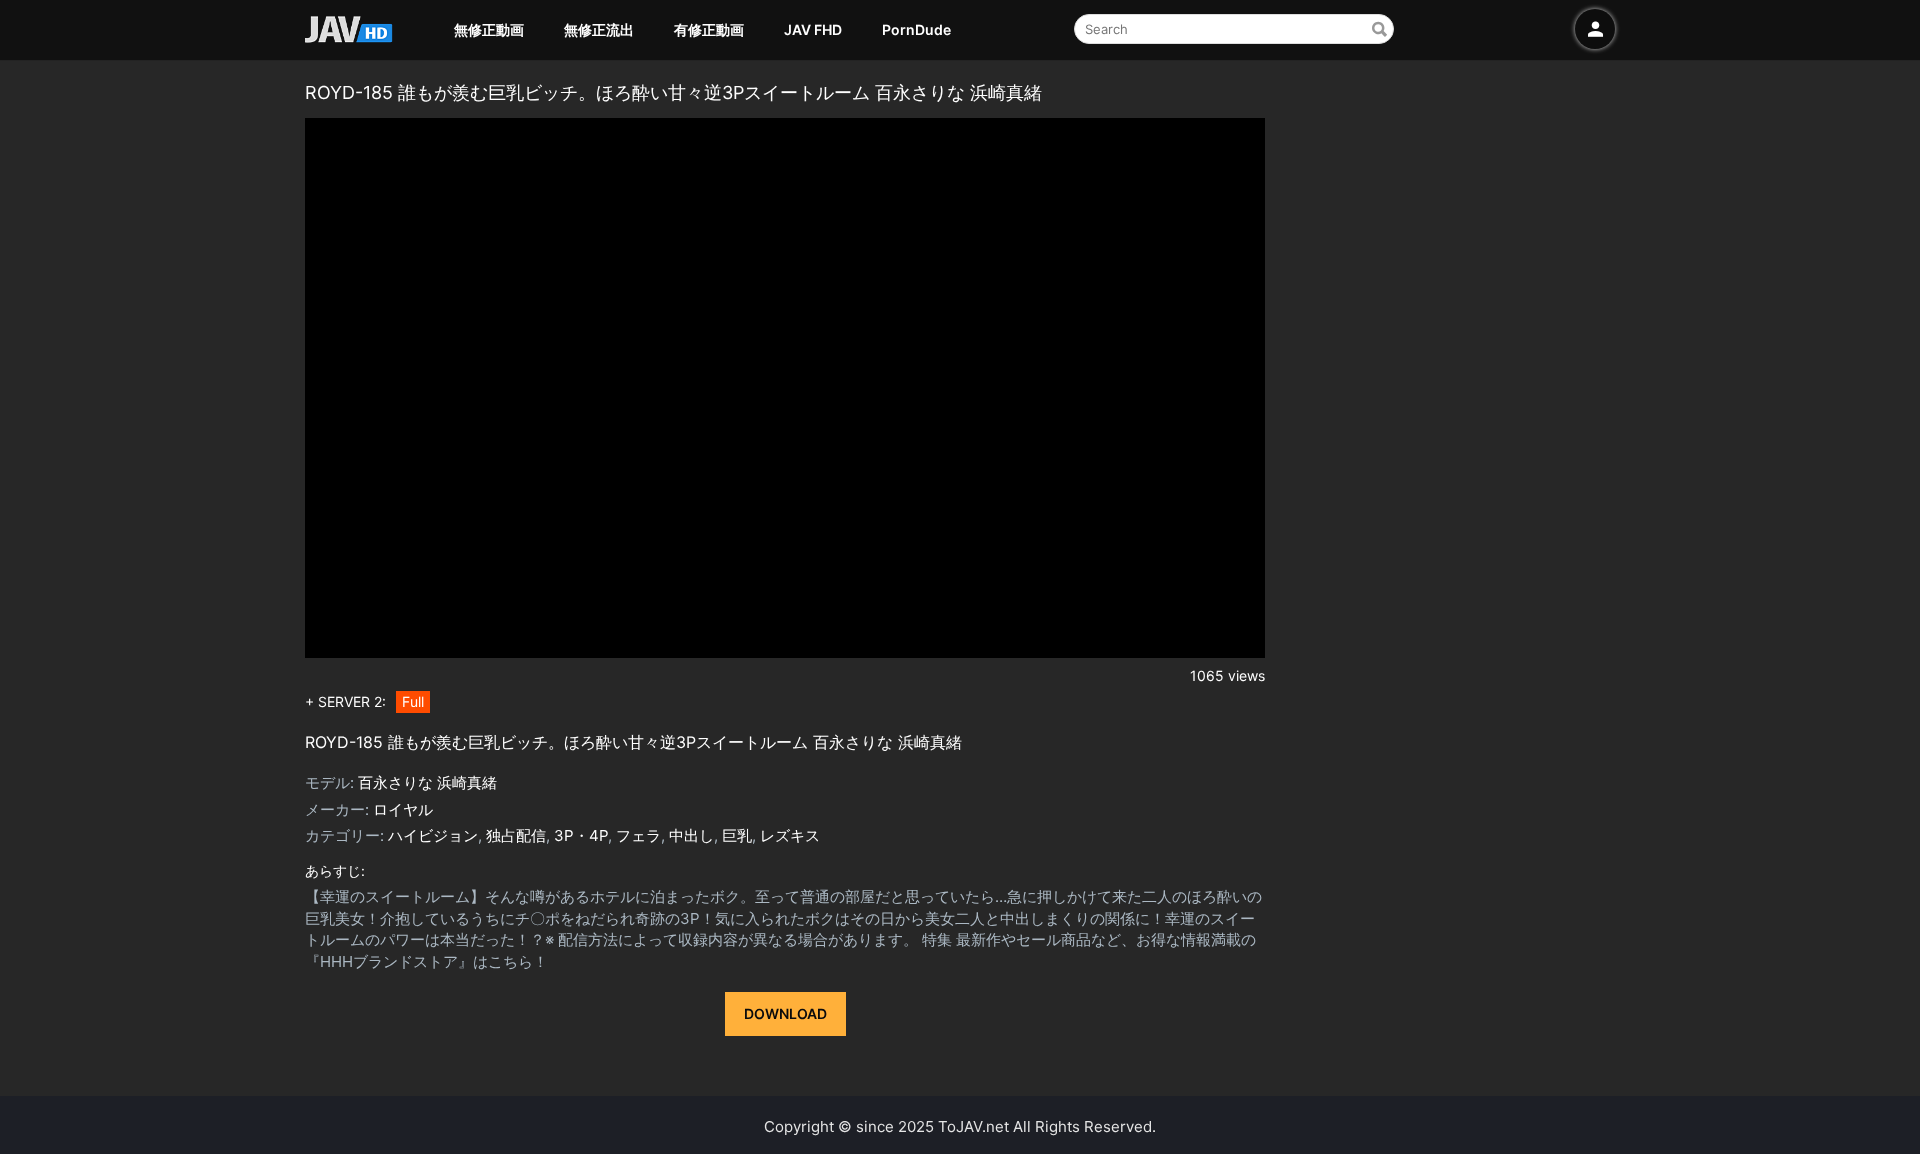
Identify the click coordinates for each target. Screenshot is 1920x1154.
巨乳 (737, 835)
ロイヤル (403, 809)
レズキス (790, 835)
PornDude (916, 29)
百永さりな (395, 782)
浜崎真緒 (467, 782)
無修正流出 (599, 29)
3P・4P (581, 835)
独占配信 (516, 835)
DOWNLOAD (785, 1013)
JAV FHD (813, 29)
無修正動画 (489, 29)
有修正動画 (709, 29)
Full (413, 701)
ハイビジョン (433, 835)
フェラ (638, 835)
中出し (691, 835)
